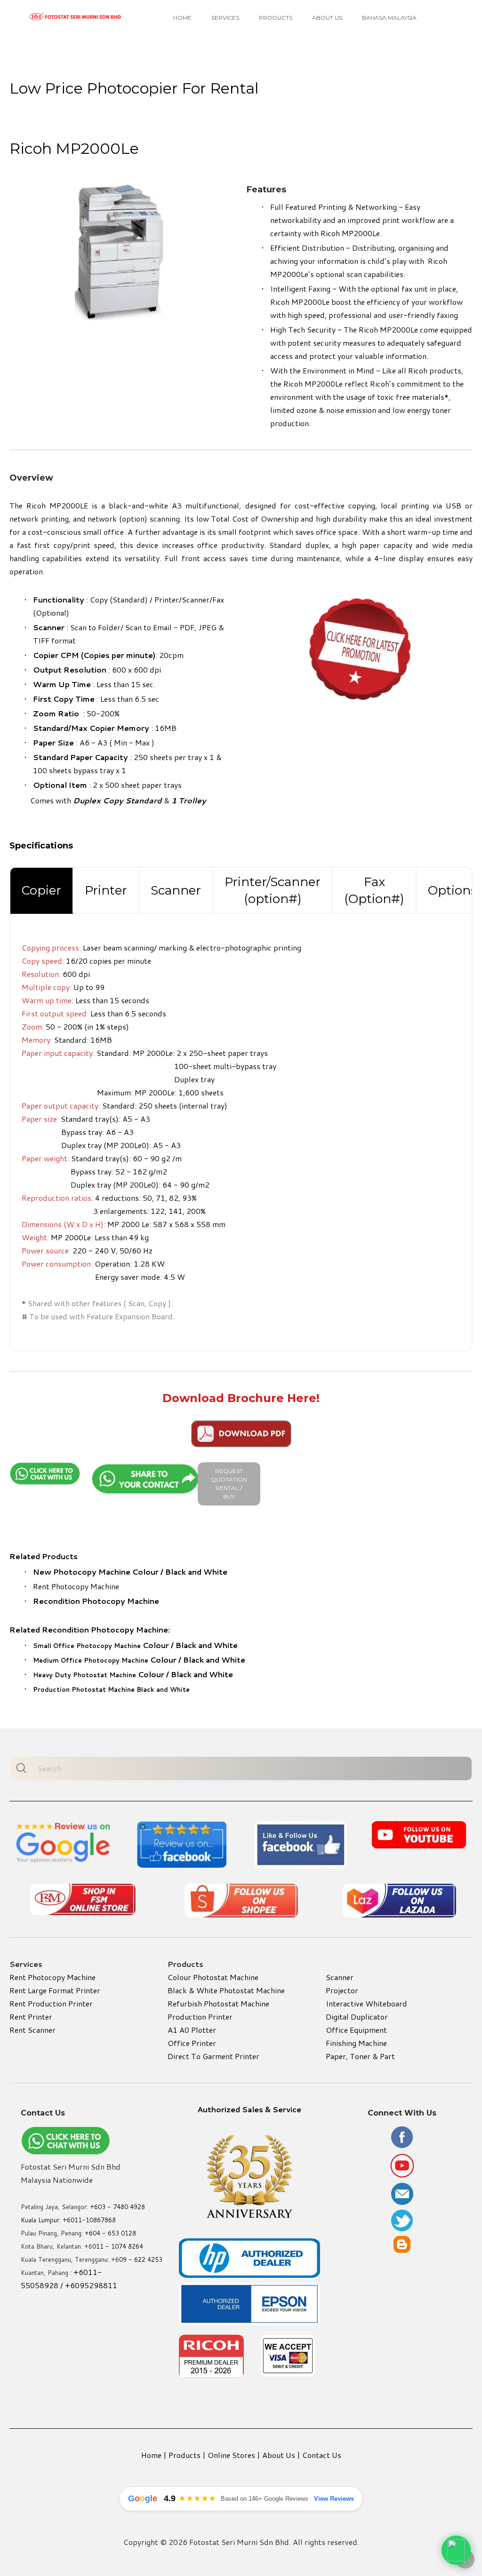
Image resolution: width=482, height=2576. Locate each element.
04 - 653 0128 (114, 2233)
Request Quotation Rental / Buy (229, 1484)
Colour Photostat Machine (213, 1977)
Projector (342, 1990)
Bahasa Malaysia (389, 18)
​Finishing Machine (356, 2043)
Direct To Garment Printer (213, 2056)
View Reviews (334, 2499)
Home (182, 18)
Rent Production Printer (51, 2003)
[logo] (75, 17)
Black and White (196, 1572)
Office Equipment (356, 2030)
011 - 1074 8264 (118, 2246)
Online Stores (231, 2455)
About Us (327, 18)
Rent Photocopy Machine (76, 1586)
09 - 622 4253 (141, 2259)
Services (225, 18)
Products (276, 18)
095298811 (96, 2285)
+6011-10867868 (89, 2220)
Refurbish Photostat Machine (218, 2003)
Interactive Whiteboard (366, 2003)
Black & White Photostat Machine (226, 1990)
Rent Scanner (32, 2030)
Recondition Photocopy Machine (96, 1601)
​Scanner (340, 1977)
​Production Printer (200, 2017)
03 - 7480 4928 (121, 2207)
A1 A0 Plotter (192, 2030)
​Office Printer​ (192, 2043)
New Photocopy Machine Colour (96, 1572)
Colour (101, 1645)
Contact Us (322, 2455)
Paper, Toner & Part (360, 2056)
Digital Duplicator (357, 2017)
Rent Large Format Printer (55, 1990)
